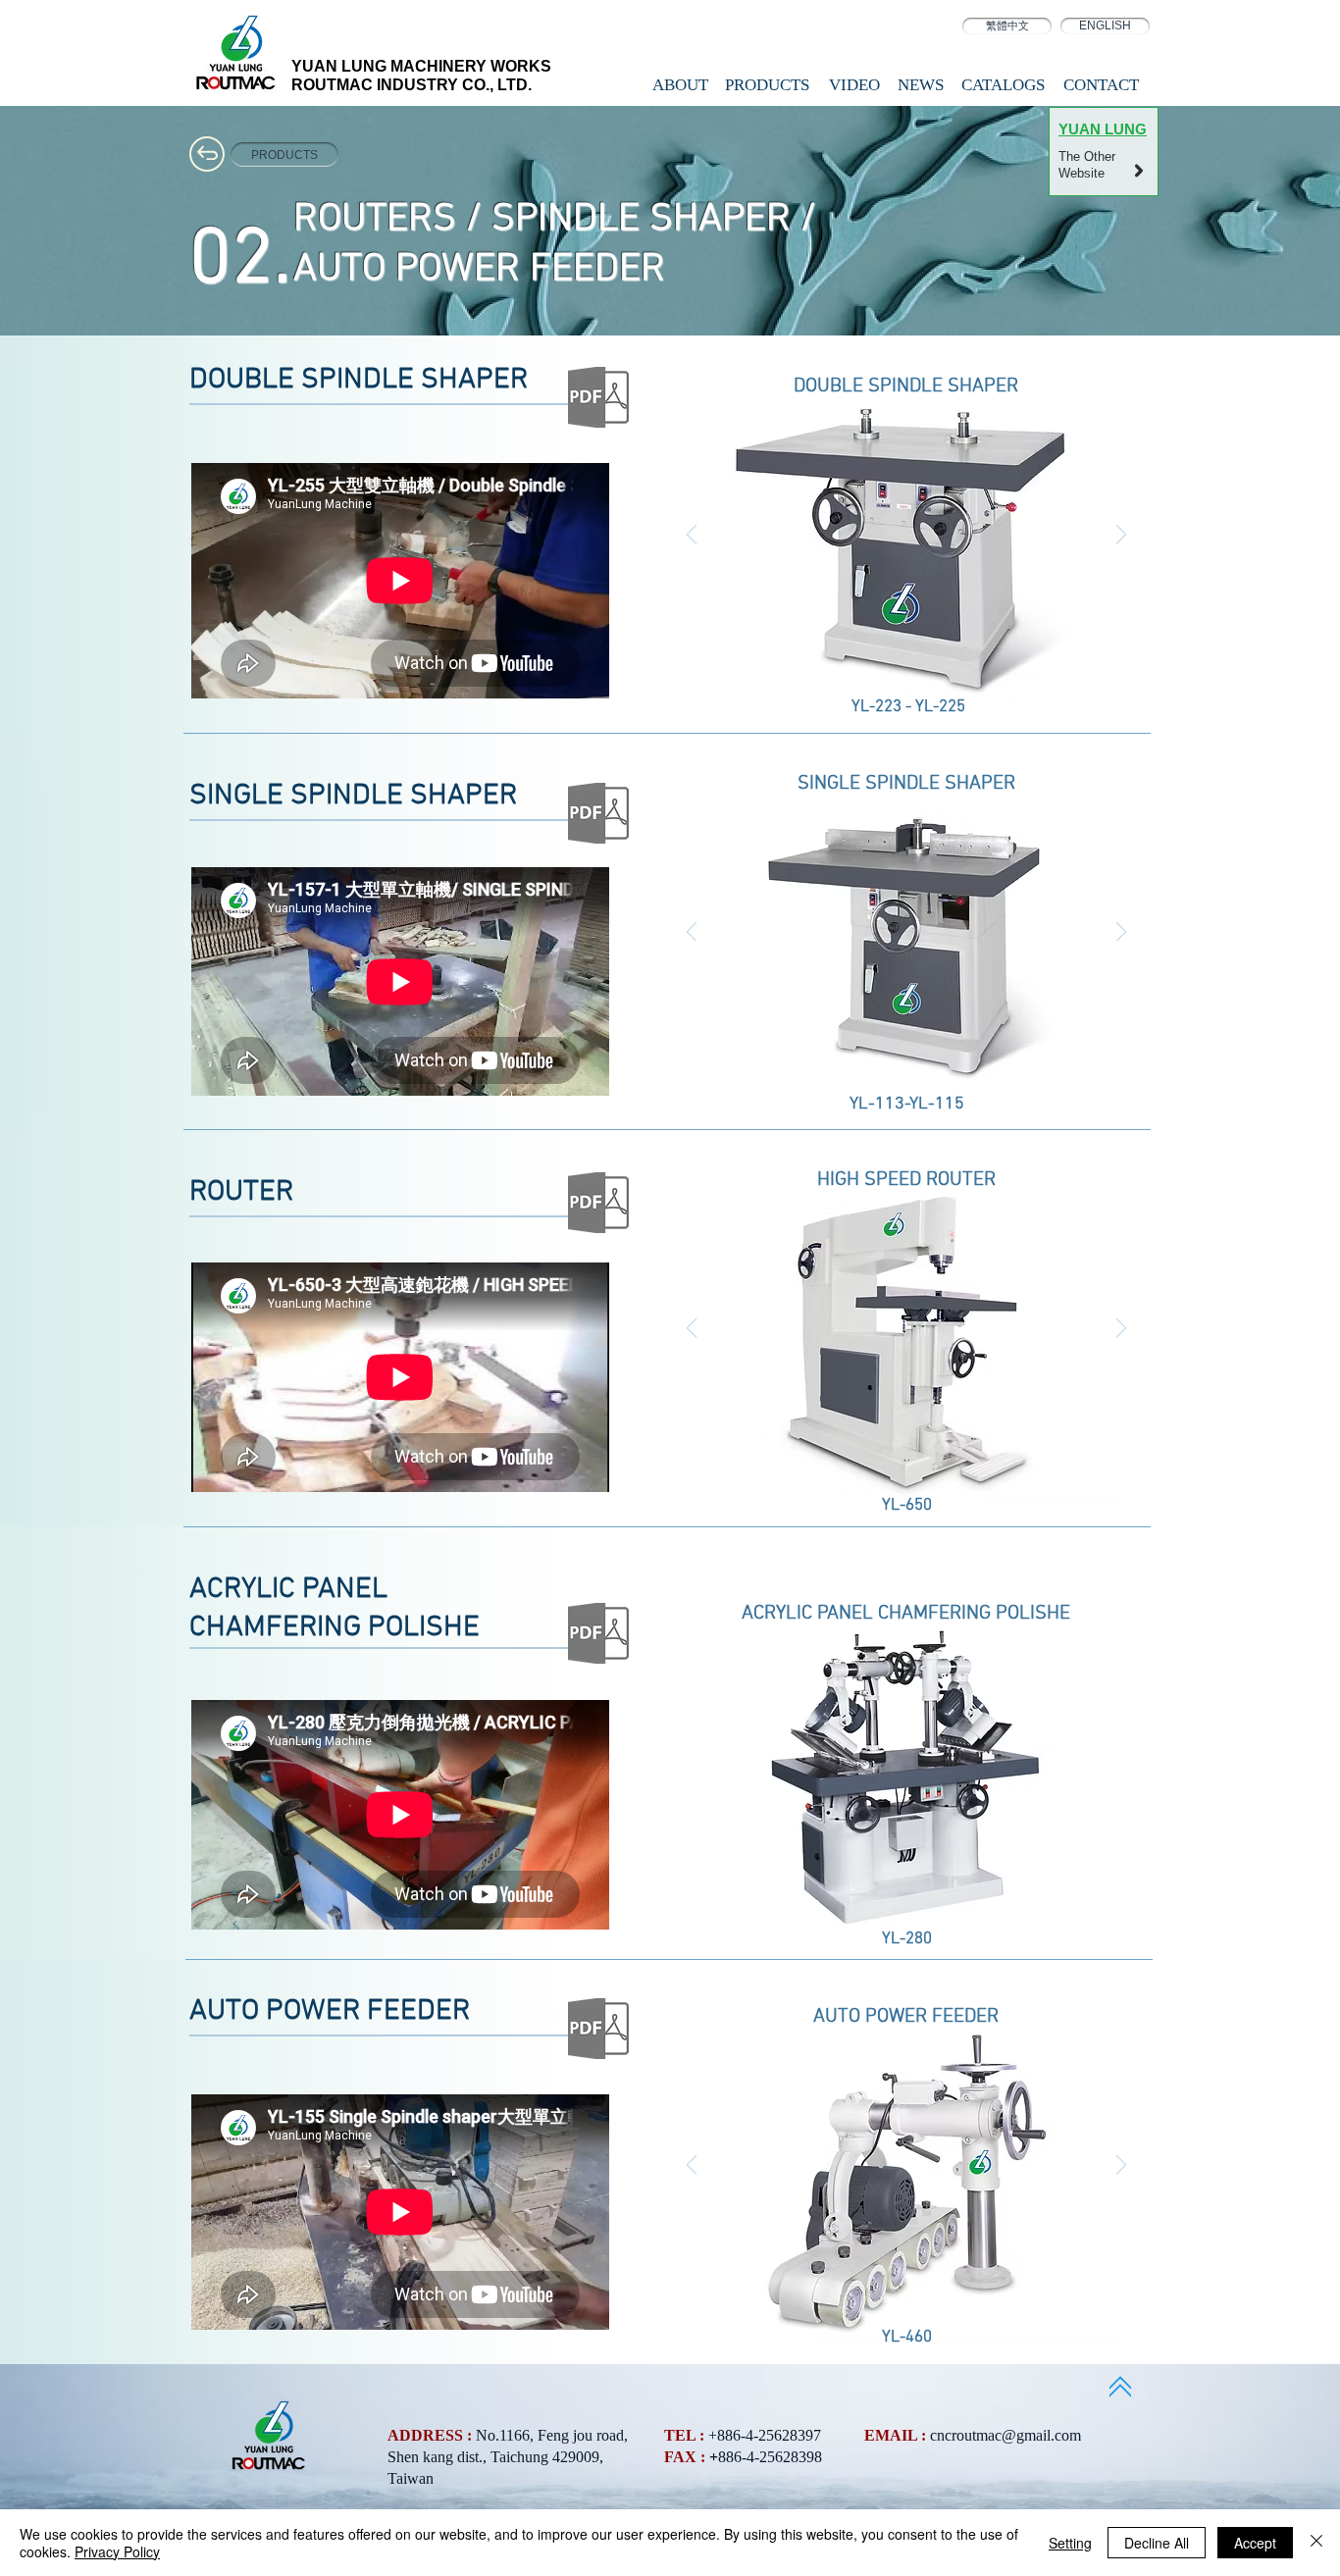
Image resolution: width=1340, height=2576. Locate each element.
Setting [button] (1070, 2543)
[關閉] (1316, 2543)
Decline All (1157, 2543)
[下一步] (1121, 536)
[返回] (692, 536)
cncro (947, 2435)
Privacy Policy (117, 2551)
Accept (1255, 2543)
